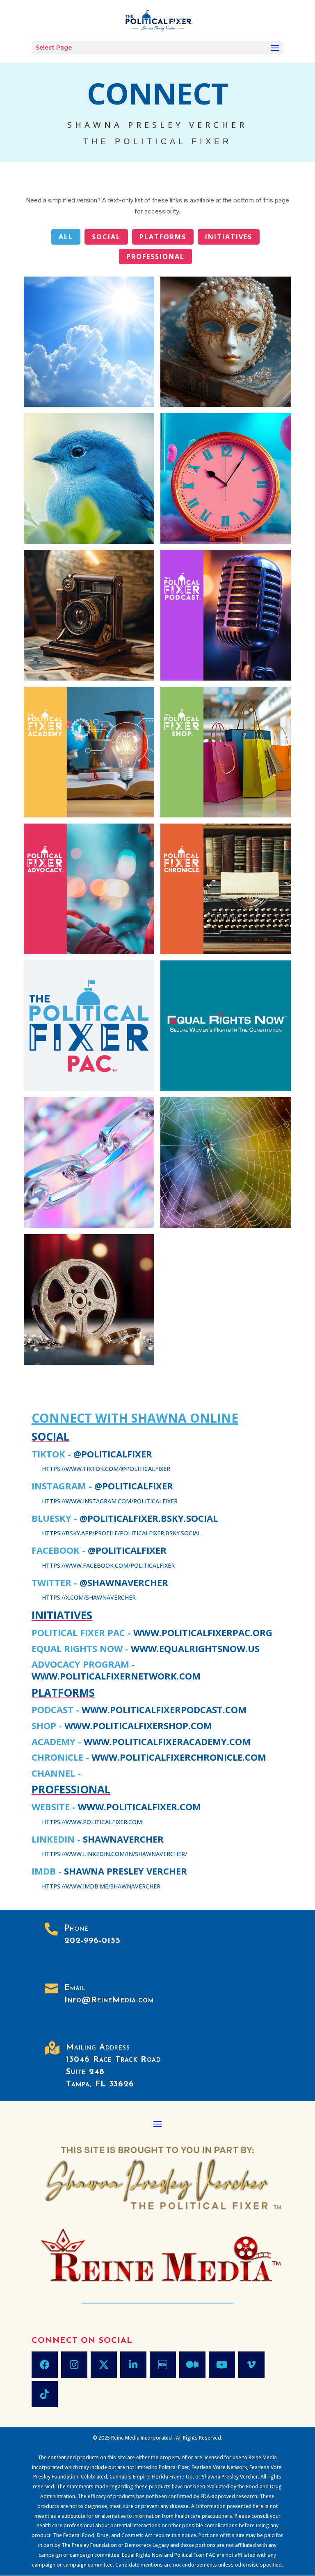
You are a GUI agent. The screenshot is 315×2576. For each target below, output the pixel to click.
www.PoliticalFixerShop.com (138, 1725)
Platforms (163, 237)
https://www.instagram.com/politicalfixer (110, 1501)
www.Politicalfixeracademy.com (167, 1741)
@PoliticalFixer (113, 1454)
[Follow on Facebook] (45, 2365)
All (66, 237)
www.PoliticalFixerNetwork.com (116, 1676)
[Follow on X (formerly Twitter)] (104, 2365)
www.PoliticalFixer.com (139, 1807)
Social (106, 237)
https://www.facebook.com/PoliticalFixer (108, 1565)
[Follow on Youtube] (222, 2365)
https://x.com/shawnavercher (89, 1597)
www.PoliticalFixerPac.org (203, 1632)
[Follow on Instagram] (74, 2365)
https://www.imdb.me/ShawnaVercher (101, 1886)
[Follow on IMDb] (163, 2365)
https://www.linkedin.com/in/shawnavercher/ (114, 1854)
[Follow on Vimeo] (251, 2365)
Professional (155, 256)
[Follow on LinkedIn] (133, 2365)
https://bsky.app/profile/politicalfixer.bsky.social (121, 1533)
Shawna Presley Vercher (126, 1871)
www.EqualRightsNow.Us (195, 1648)
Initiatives (229, 237)
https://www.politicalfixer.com (92, 1822)
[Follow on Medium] (192, 2365)
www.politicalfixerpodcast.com (164, 1709)
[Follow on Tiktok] (45, 2394)
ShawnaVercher (123, 1839)
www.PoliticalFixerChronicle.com (179, 1757)
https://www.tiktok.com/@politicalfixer (106, 1469)
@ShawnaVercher (124, 1582)
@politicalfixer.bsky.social (149, 1518)
